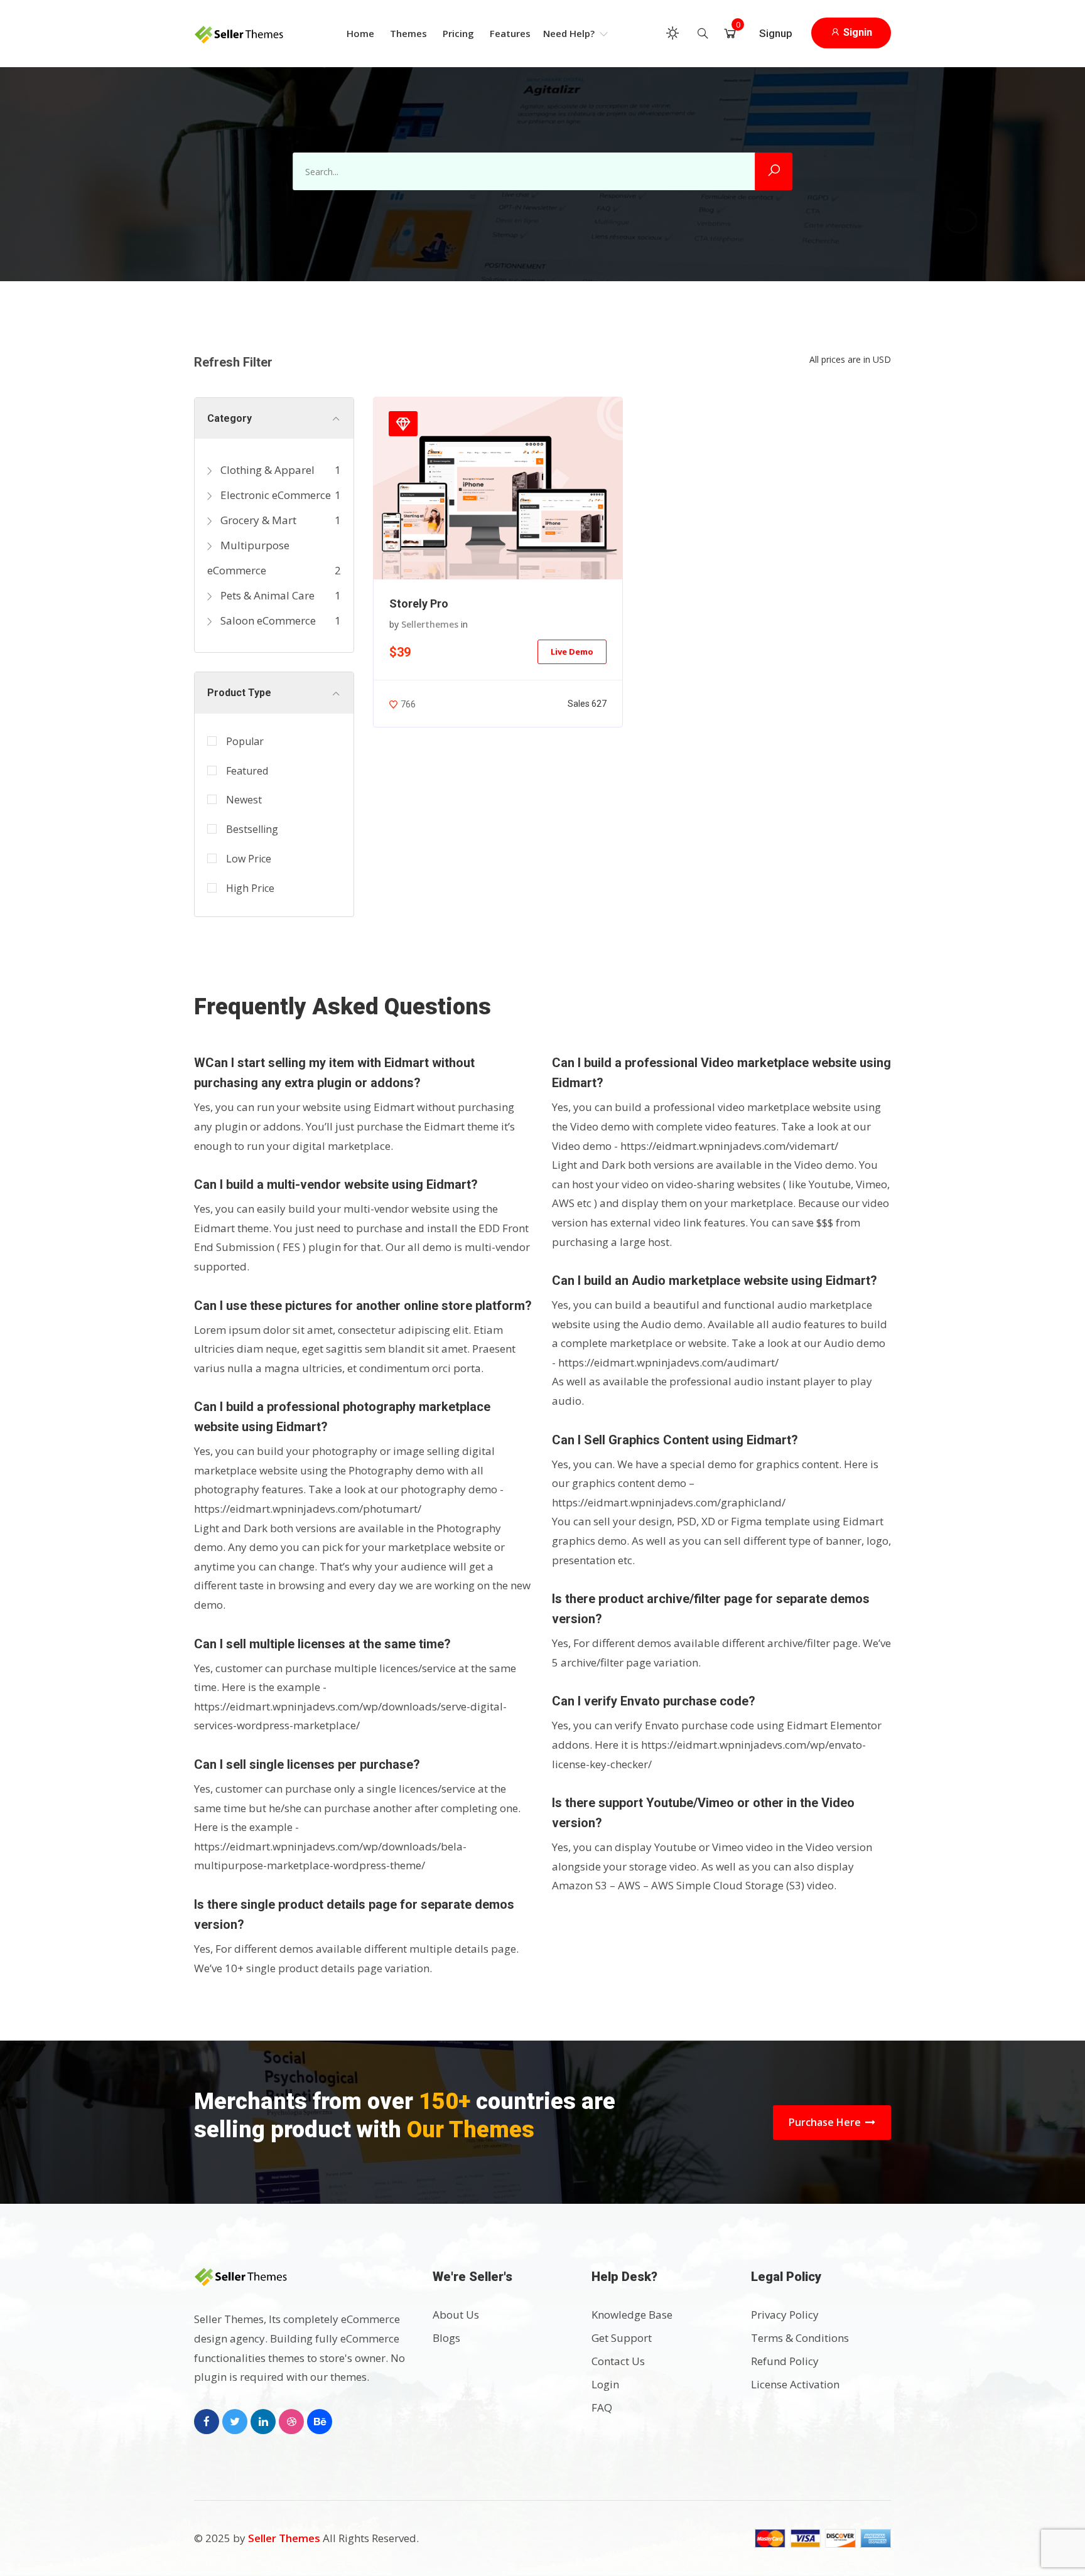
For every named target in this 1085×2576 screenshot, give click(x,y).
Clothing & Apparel (266, 470)
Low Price (249, 859)
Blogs (446, 2338)
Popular (245, 741)
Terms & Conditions (800, 2338)
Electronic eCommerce (274, 495)
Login (605, 2384)
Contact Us (618, 2361)
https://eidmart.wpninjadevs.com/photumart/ (308, 1509)
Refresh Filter (233, 362)
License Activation (795, 2384)
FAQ (602, 2407)
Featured (247, 771)
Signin (856, 32)
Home (360, 33)
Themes (408, 33)
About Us (456, 2315)
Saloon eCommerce (267, 620)
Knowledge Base (632, 2315)
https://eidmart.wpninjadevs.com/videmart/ (729, 1146)
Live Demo (572, 652)
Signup (776, 33)
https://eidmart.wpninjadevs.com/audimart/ (668, 1362)
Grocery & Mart (257, 520)
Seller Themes (285, 2538)
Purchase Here (826, 2122)
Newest (244, 800)
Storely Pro (419, 604)
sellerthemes (430, 624)
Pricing (458, 33)
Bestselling (252, 829)
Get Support (622, 2338)
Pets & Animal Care (266, 595)
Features (510, 33)
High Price (250, 888)
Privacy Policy (785, 2315)
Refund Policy (785, 2361)
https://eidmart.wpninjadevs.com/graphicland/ (669, 1502)
